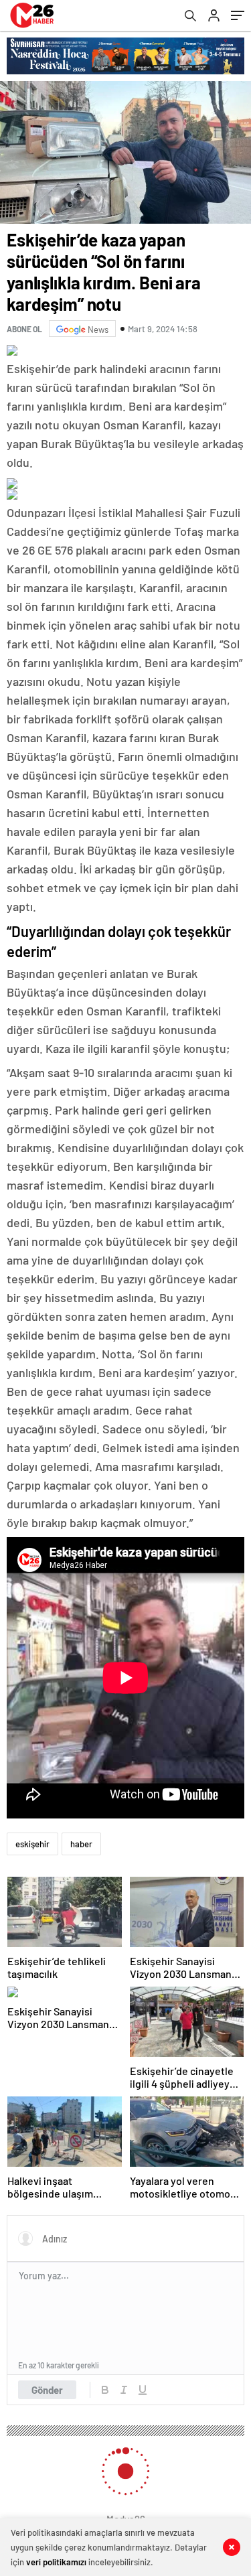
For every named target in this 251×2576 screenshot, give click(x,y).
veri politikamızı (56, 2562)
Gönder (47, 2390)
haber (81, 1844)
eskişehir (32, 1844)
